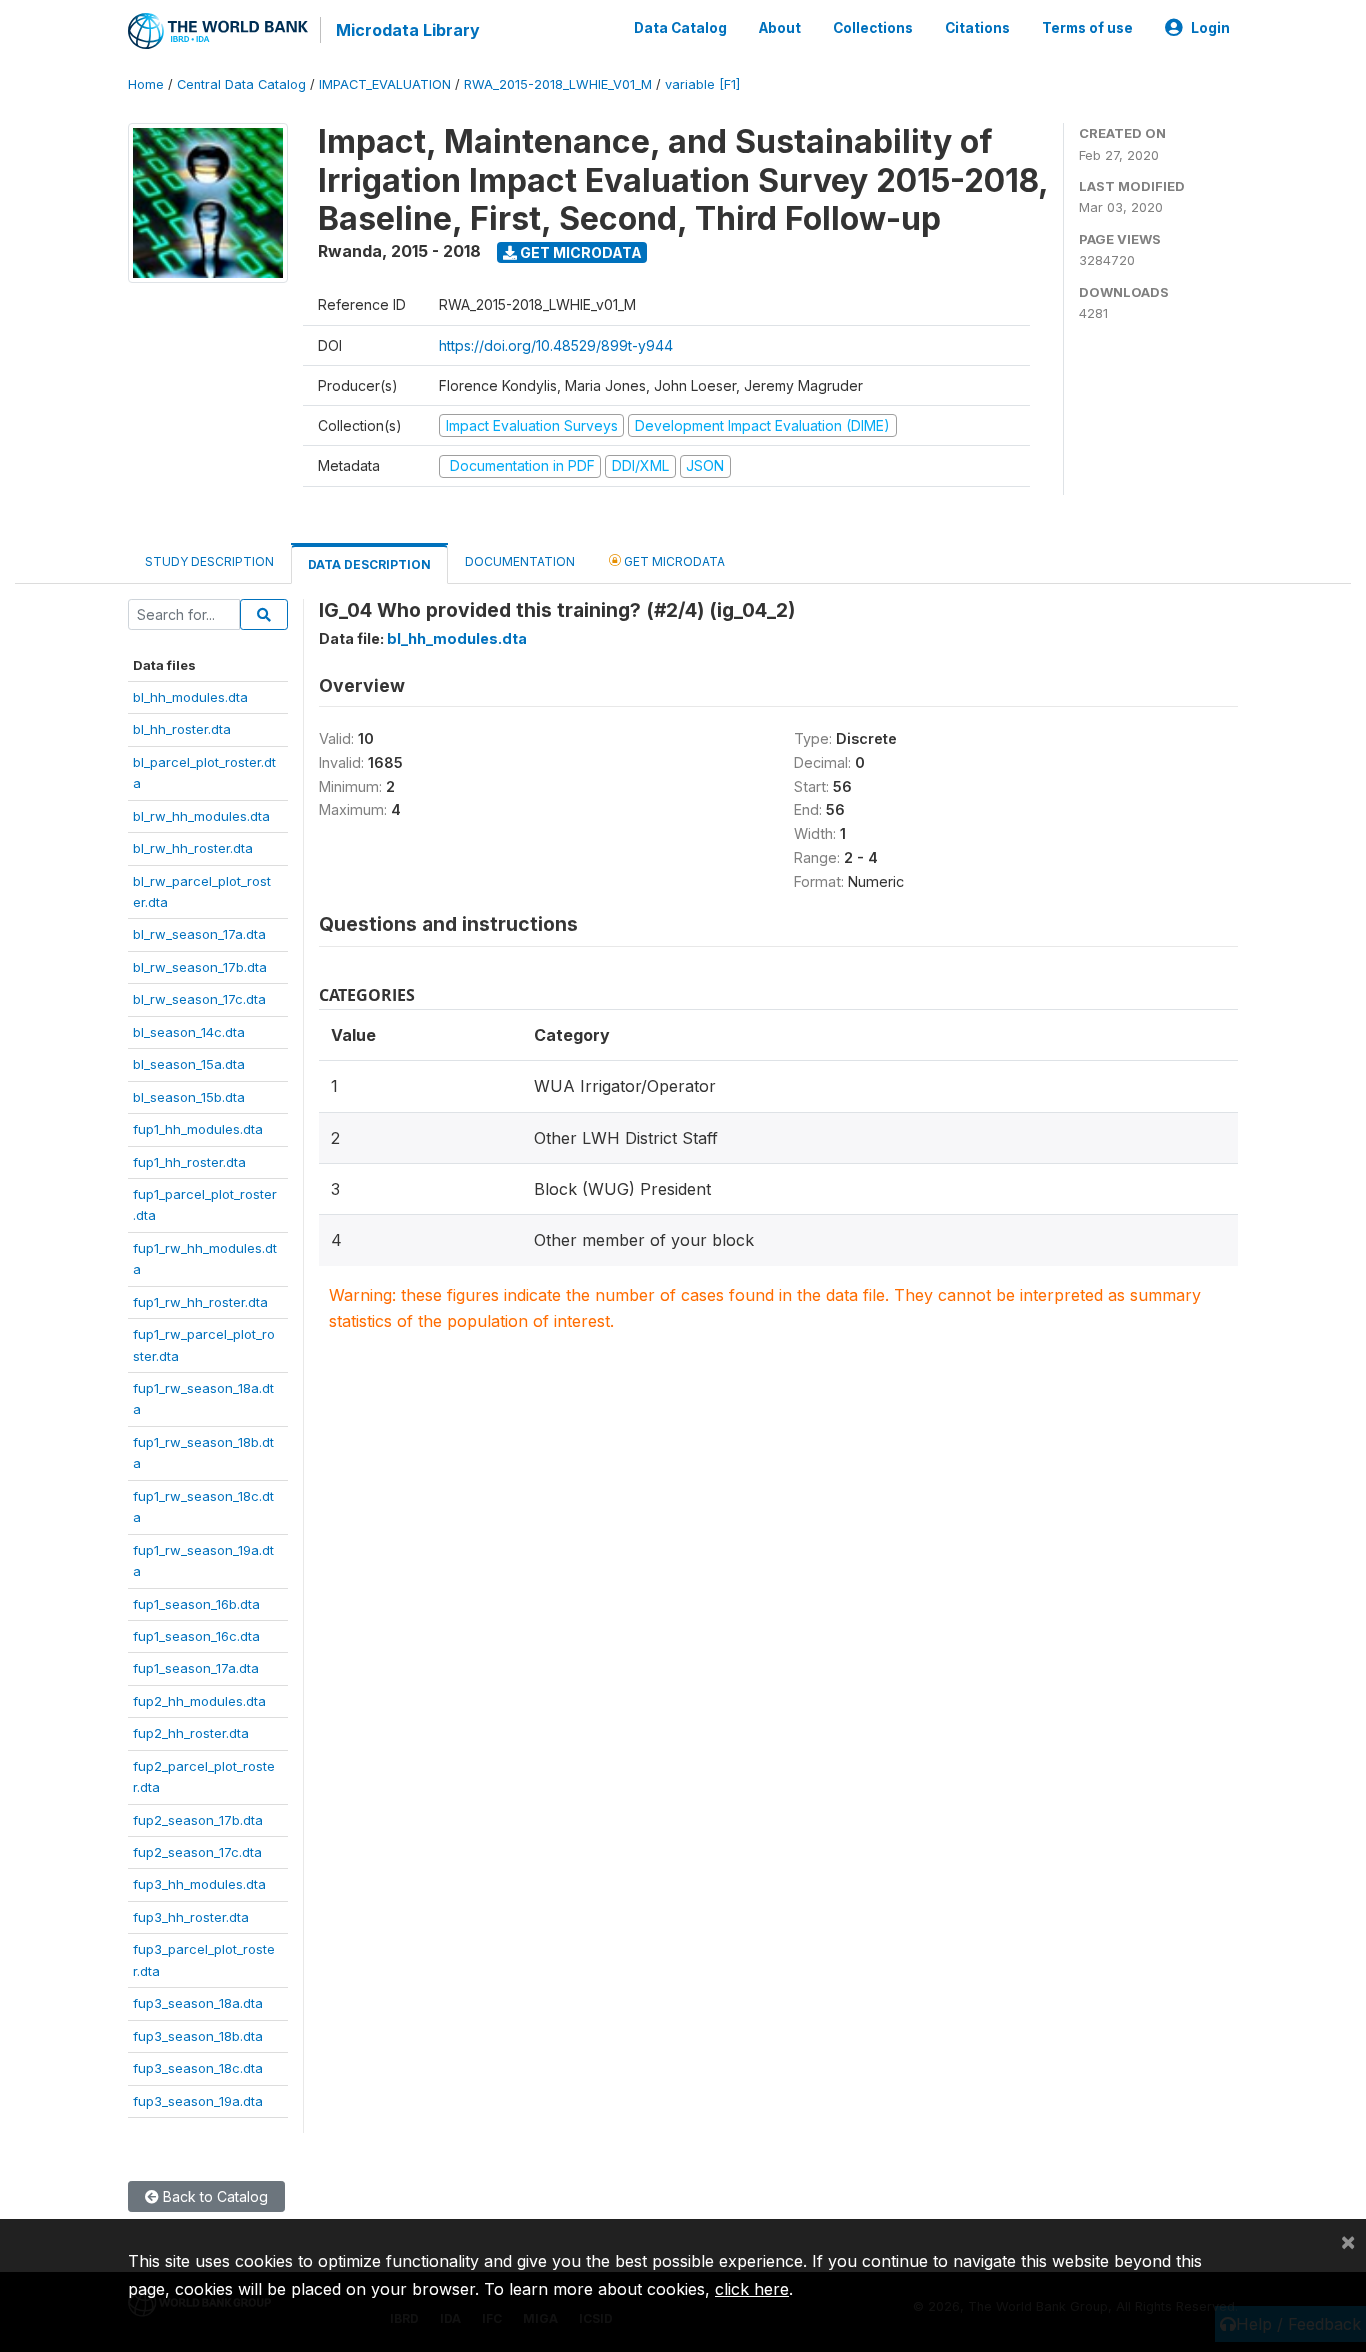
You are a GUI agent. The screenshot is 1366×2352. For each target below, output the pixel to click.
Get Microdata (579, 252)
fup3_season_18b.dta (198, 2036)
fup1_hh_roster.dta (189, 1162)
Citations (977, 28)
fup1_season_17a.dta (196, 1668)
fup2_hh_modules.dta (199, 1701)
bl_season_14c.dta (189, 1032)
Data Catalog (680, 28)
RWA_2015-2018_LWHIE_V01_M (558, 84)
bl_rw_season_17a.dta (199, 934)
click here (752, 2289)
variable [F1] (702, 84)
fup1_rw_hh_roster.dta (200, 1302)
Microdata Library (408, 30)
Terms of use (1087, 28)
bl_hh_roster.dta (182, 729)
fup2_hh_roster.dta (191, 1733)
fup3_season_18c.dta (198, 2068)
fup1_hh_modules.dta (198, 1129)
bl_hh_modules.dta (190, 697)
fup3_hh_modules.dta (199, 1884)
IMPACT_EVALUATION (385, 84)
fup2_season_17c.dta (197, 1852)
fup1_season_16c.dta (196, 1636)
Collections (873, 28)
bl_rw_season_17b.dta (200, 967)
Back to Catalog (213, 2196)
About (780, 28)
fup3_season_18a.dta (198, 2003)
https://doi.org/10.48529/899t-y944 (556, 345)
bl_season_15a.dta (189, 1064)
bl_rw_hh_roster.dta (193, 848)
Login (1210, 28)
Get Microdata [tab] (673, 561)
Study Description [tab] (209, 561)
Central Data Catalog (241, 84)
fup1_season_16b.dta (196, 1604)
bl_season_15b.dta (189, 1097)
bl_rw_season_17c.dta (199, 999)
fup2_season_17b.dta (198, 1820)
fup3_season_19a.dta (198, 2101)
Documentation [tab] (520, 561)
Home (146, 84)
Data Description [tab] (369, 564)
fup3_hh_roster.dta (191, 1917)
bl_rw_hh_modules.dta (201, 816)
